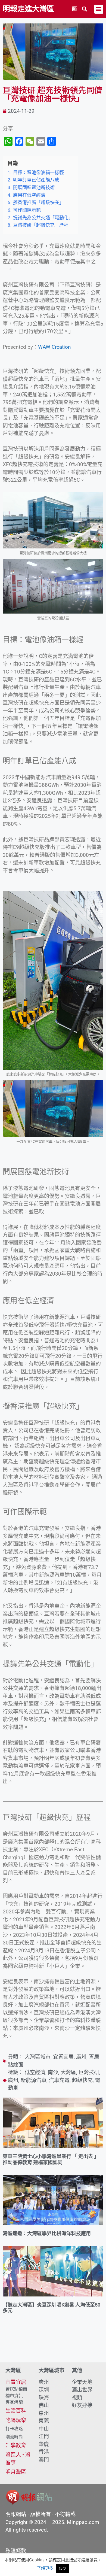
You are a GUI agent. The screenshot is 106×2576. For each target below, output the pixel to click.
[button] (85, 9)
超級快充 (82, 2080)
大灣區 (68, 2072)
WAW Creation (54, 347)
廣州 (81, 2057)
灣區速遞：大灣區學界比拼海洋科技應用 (47, 2233)
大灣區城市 (38, 2057)
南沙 (53, 2072)
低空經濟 (35, 2072)
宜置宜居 (63, 2057)
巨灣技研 (89, 2072)
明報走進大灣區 (28, 9)
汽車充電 (59, 2080)
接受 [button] (63, 2568)
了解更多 (45, 2568)
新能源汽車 (34, 2080)
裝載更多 (53, 2347)
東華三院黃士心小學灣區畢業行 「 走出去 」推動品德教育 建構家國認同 (51, 2159)
